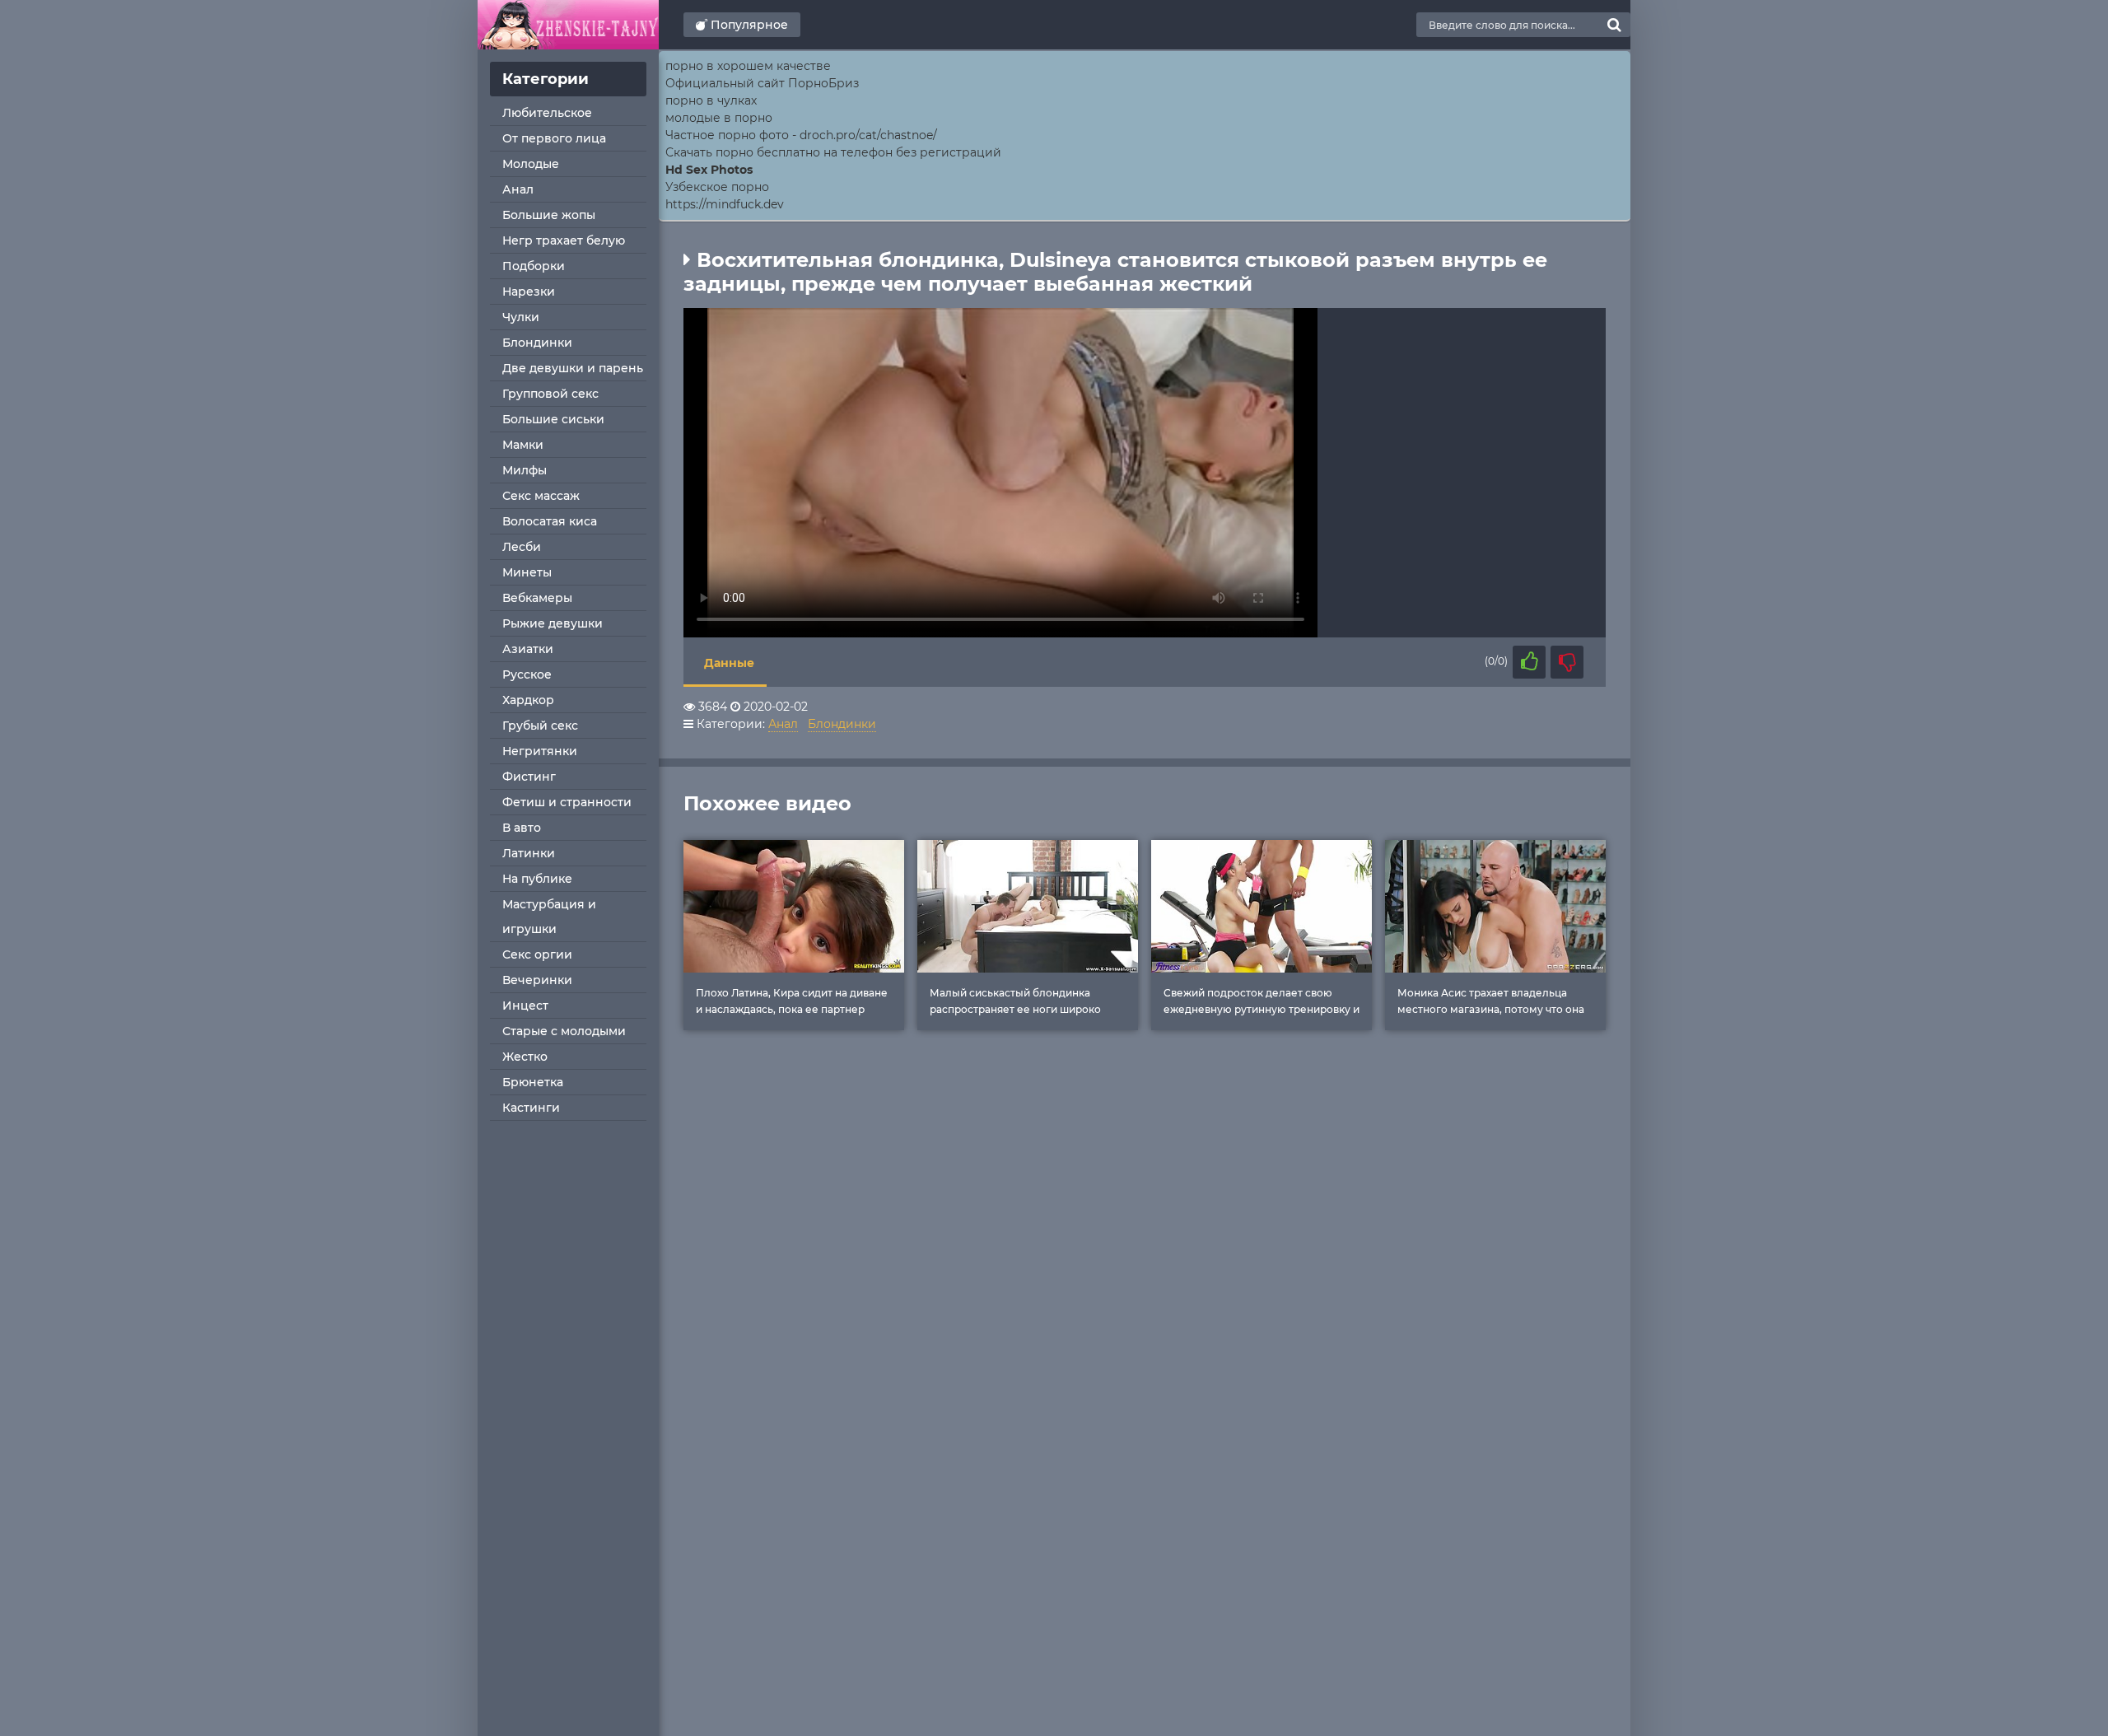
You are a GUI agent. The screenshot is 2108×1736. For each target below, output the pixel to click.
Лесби (522, 547)
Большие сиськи (553, 419)
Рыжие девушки (553, 623)
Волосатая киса (550, 521)
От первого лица (554, 138)
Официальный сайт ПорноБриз (762, 83)
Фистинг (529, 777)
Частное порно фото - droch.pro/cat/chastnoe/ (801, 135)
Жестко (525, 1057)
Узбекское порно (717, 187)
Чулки (521, 317)
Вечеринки (537, 980)
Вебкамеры (537, 598)
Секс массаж (541, 496)
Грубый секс (540, 726)
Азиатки (528, 649)
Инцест (525, 1006)
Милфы (525, 470)
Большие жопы (549, 215)
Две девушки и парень (573, 368)
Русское (527, 674)
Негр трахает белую (564, 240)
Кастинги (531, 1108)
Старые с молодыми (564, 1031)
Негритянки (540, 751)
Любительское (547, 113)
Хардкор (528, 700)
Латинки (529, 853)
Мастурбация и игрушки (549, 917)
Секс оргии (537, 954)
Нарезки (529, 292)
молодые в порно (719, 118)
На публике (537, 879)
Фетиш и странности (567, 802)
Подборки (534, 266)
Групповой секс (550, 394)
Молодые (531, 164)
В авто (522, 828)
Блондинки (537, 343)
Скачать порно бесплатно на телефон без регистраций (833, 152)
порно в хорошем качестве (748, 66)
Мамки (523, 445)
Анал (518, 189)
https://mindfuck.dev (725, 204)
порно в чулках (711, 100)
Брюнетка (533, 1082)
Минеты (527, 572)
